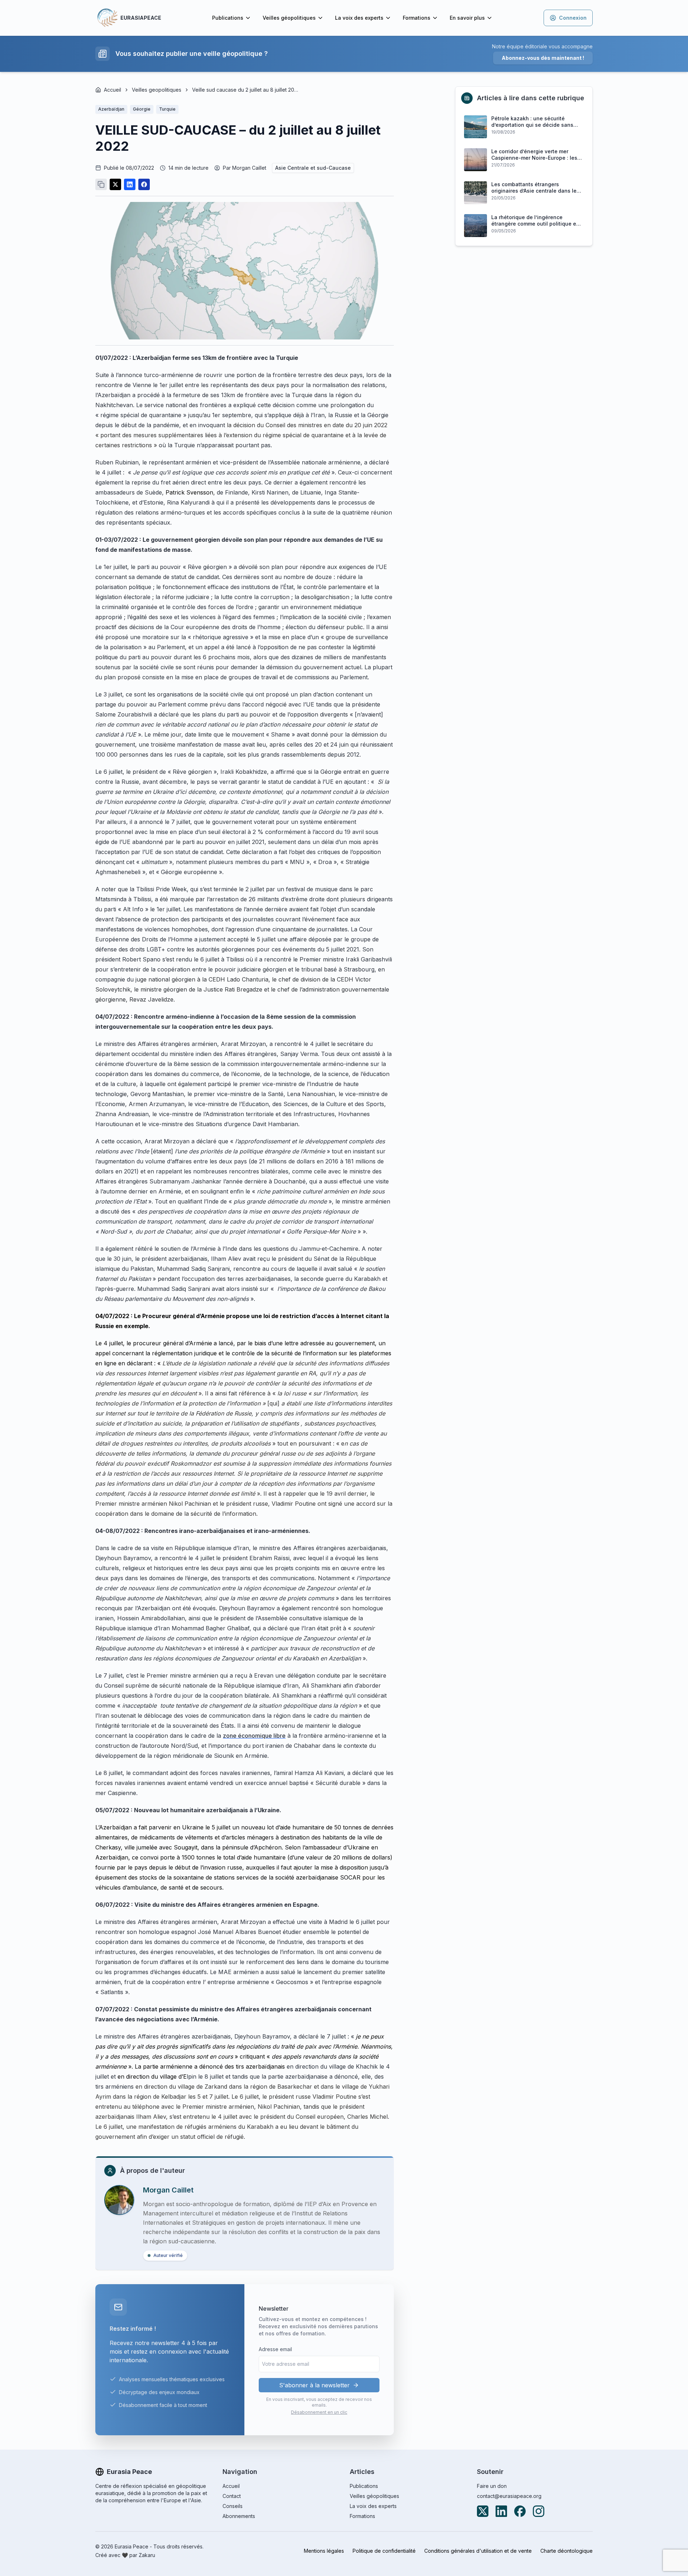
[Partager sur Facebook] (144, 184)
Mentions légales (324, 2551)
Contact (232, 2496)
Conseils (233, 2506)
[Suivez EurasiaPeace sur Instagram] (539, 2511)
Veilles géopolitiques (289, 18)
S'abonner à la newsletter (314, 2385)
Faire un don (492, 2486)
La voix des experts (359, 18)
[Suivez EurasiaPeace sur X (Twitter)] (483, 2511)
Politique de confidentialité (384, 2551)
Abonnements (239, 2516)
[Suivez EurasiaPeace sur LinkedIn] (501, 2511)
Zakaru (147, 2555)
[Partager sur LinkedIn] (130, 184)
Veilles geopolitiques (157, 90)
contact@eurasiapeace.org (509, 2496)
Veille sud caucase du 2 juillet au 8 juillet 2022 (246, 90)
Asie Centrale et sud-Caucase (313, 168)
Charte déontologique (567, 2551)
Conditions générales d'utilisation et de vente (478, 2551)
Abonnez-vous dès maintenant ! (543, 58)
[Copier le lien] (101, 184)
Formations (417, 18)
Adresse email (275, 2349)
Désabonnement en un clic (319, 2412)
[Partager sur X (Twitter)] (115, 184)
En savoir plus (467, 18)
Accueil (113, 90)
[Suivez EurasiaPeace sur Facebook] (520, 2511)
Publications (228, 18)
